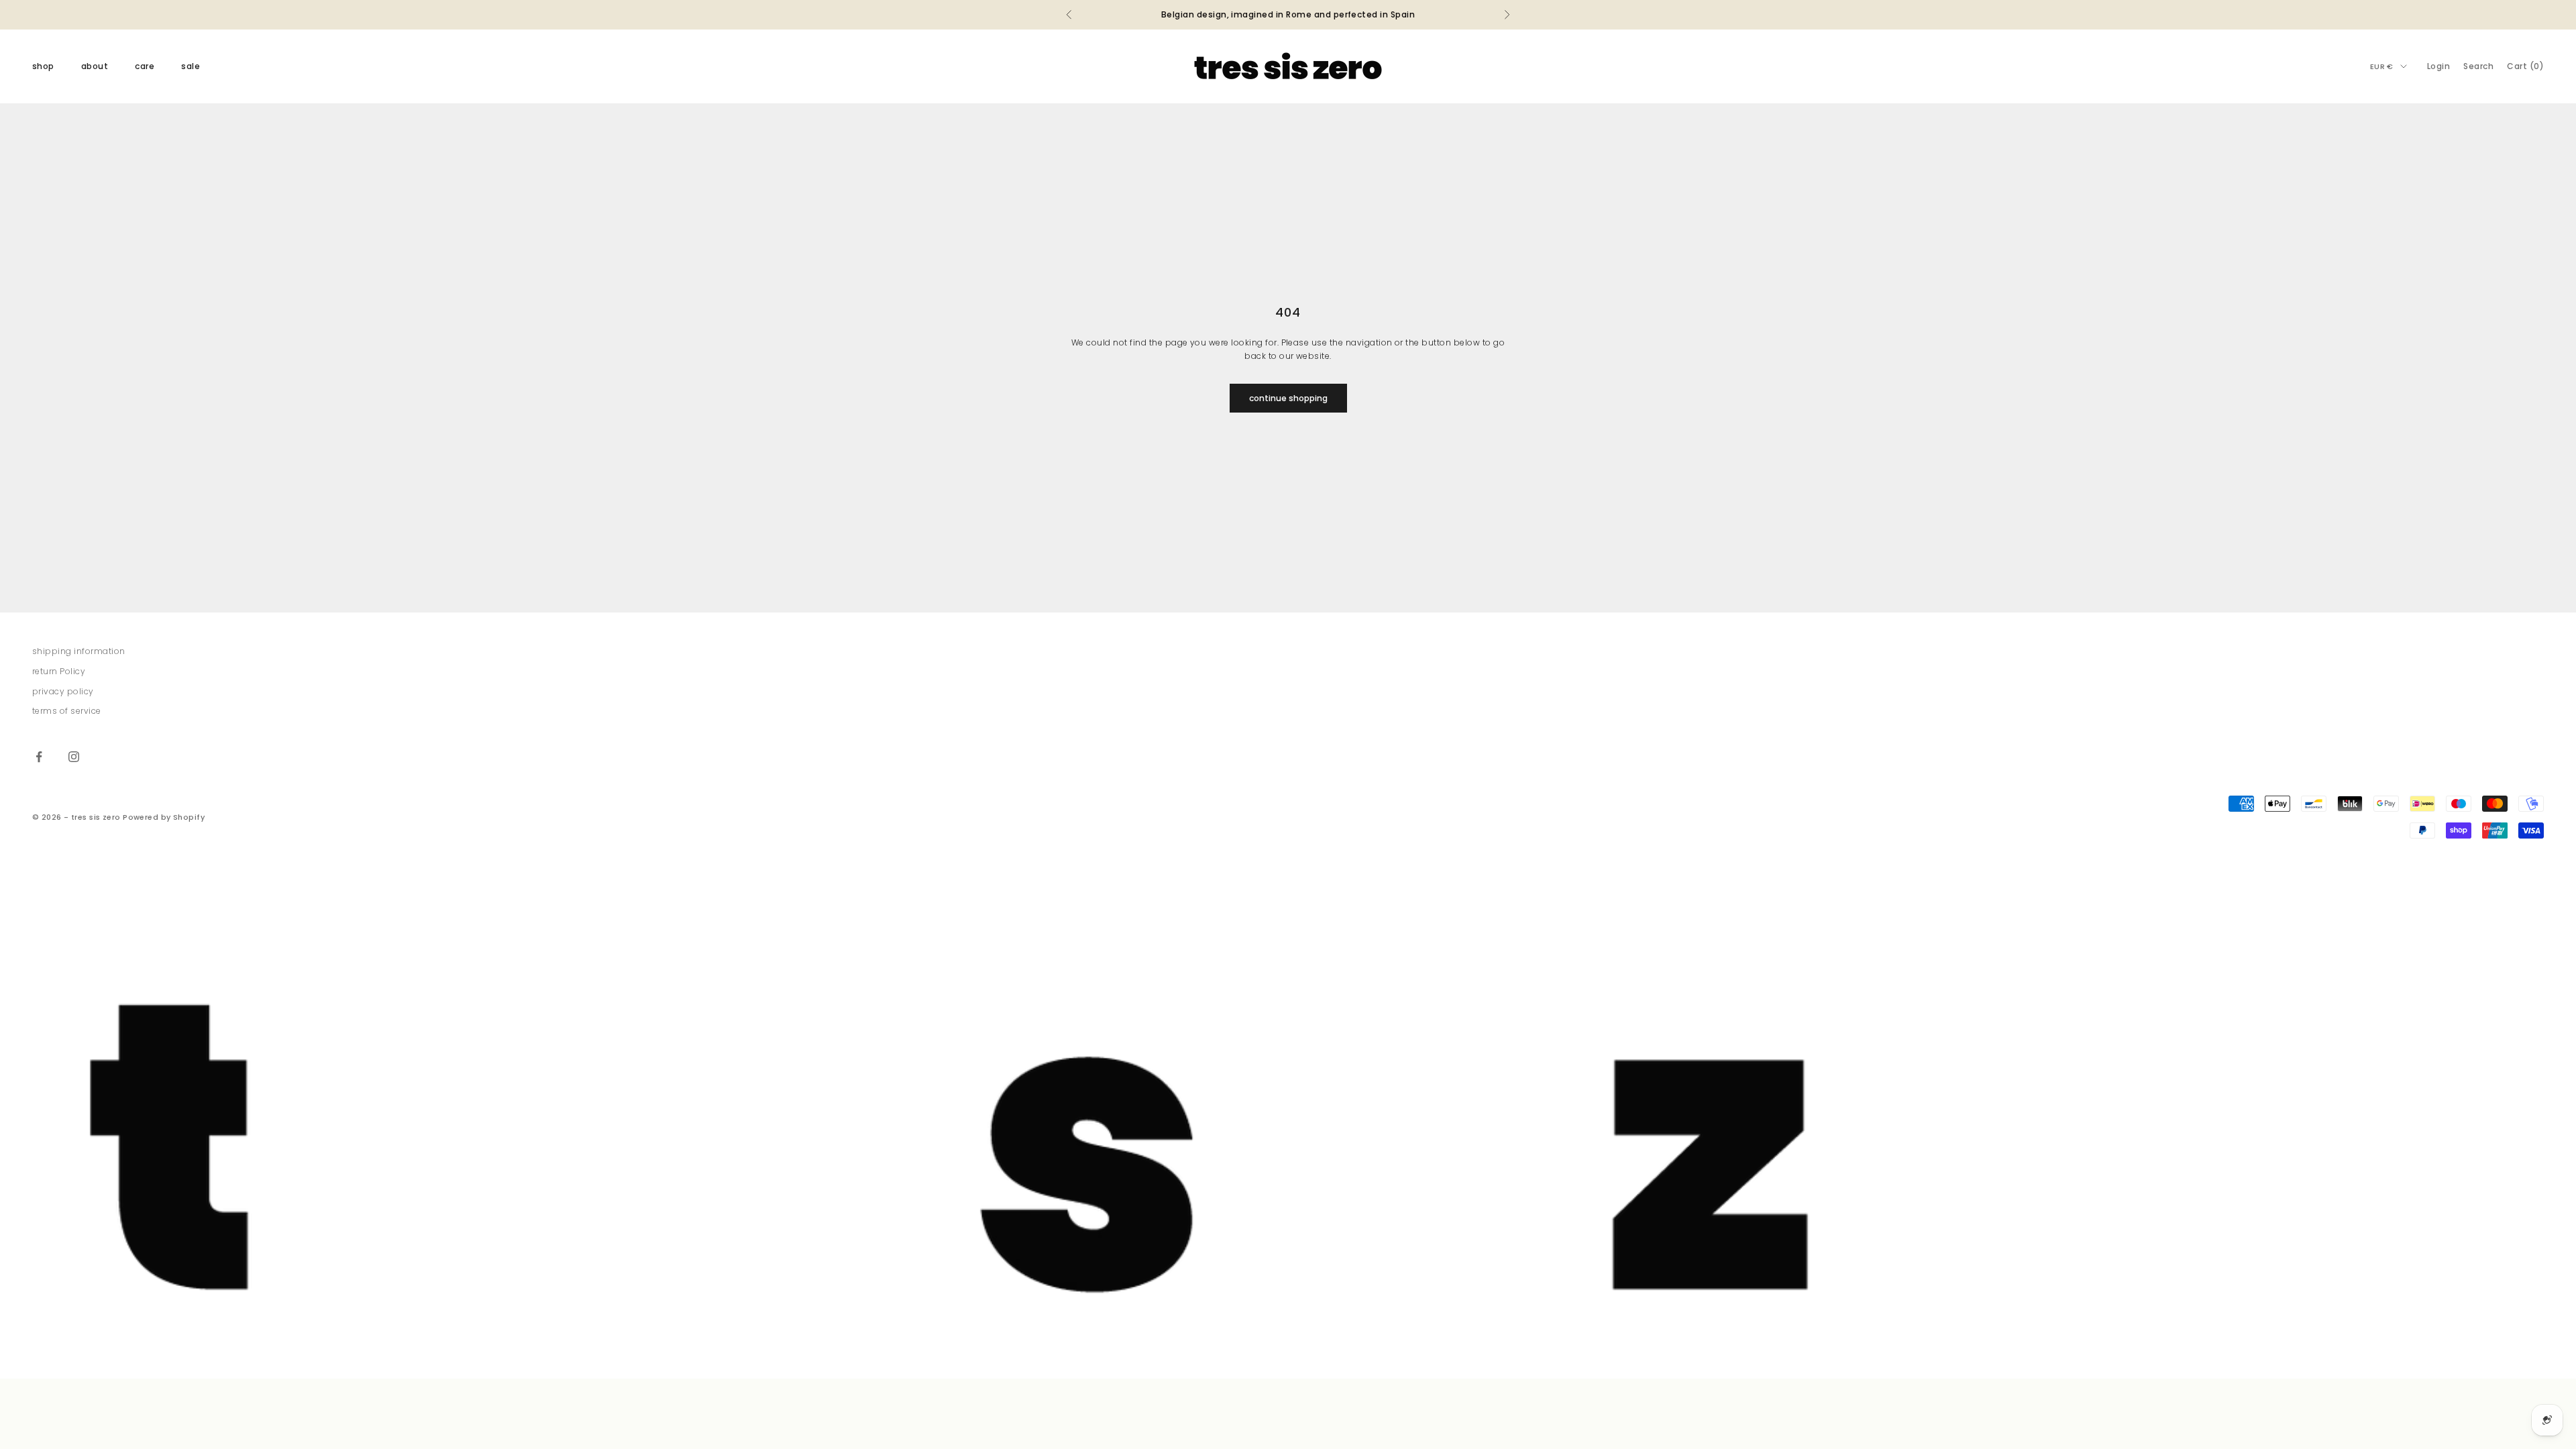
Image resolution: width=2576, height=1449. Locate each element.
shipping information (79, 651)
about (95, 66)
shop (43, 66)
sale (191, 66)
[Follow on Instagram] (74, 757)
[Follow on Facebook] (39, 757)
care (145, 66)
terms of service (67, 711)
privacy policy (63, 691)
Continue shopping (1288, 398)
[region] (1288, 1125)
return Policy (59, 671)
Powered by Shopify (164, 817)
